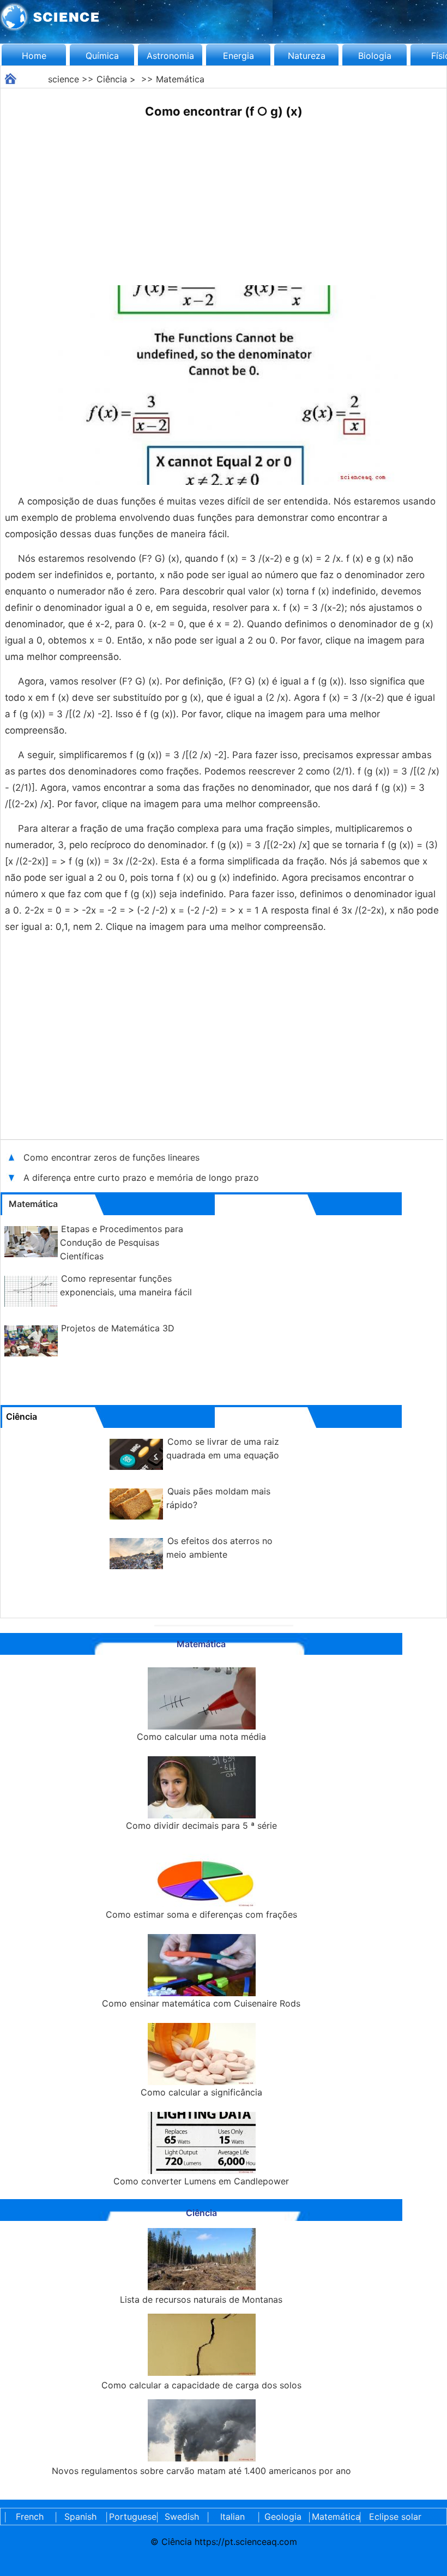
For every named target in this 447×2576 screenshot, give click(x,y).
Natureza (307, 56)
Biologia (375, 56)
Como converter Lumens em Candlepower (201, 2181)
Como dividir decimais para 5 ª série (201, 1826)
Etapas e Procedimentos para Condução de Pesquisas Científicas (122, 1242)
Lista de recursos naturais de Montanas (201, 2299)
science (64, 79)
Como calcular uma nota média (201, 1737)
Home (34, 56)
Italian (232, 2517)
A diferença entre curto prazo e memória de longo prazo (141, 1178)
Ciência (112, 79)
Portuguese (131, 2517)
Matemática (180, 79)
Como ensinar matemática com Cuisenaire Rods (201, 2003)
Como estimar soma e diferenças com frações (201, 1914)
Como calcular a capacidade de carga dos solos (201, 2385)
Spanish (80, 2517)
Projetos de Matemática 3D (118, 1328)
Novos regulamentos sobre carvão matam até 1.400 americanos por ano (201, 2471)
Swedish (182, 2517)
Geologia (283, 2517)
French (30, 2517)
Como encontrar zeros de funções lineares (113, 1157)
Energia (238, 56)
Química (102, 56)
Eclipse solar (395, 2517)
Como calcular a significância (201, 2092)
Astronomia (170, 56)
